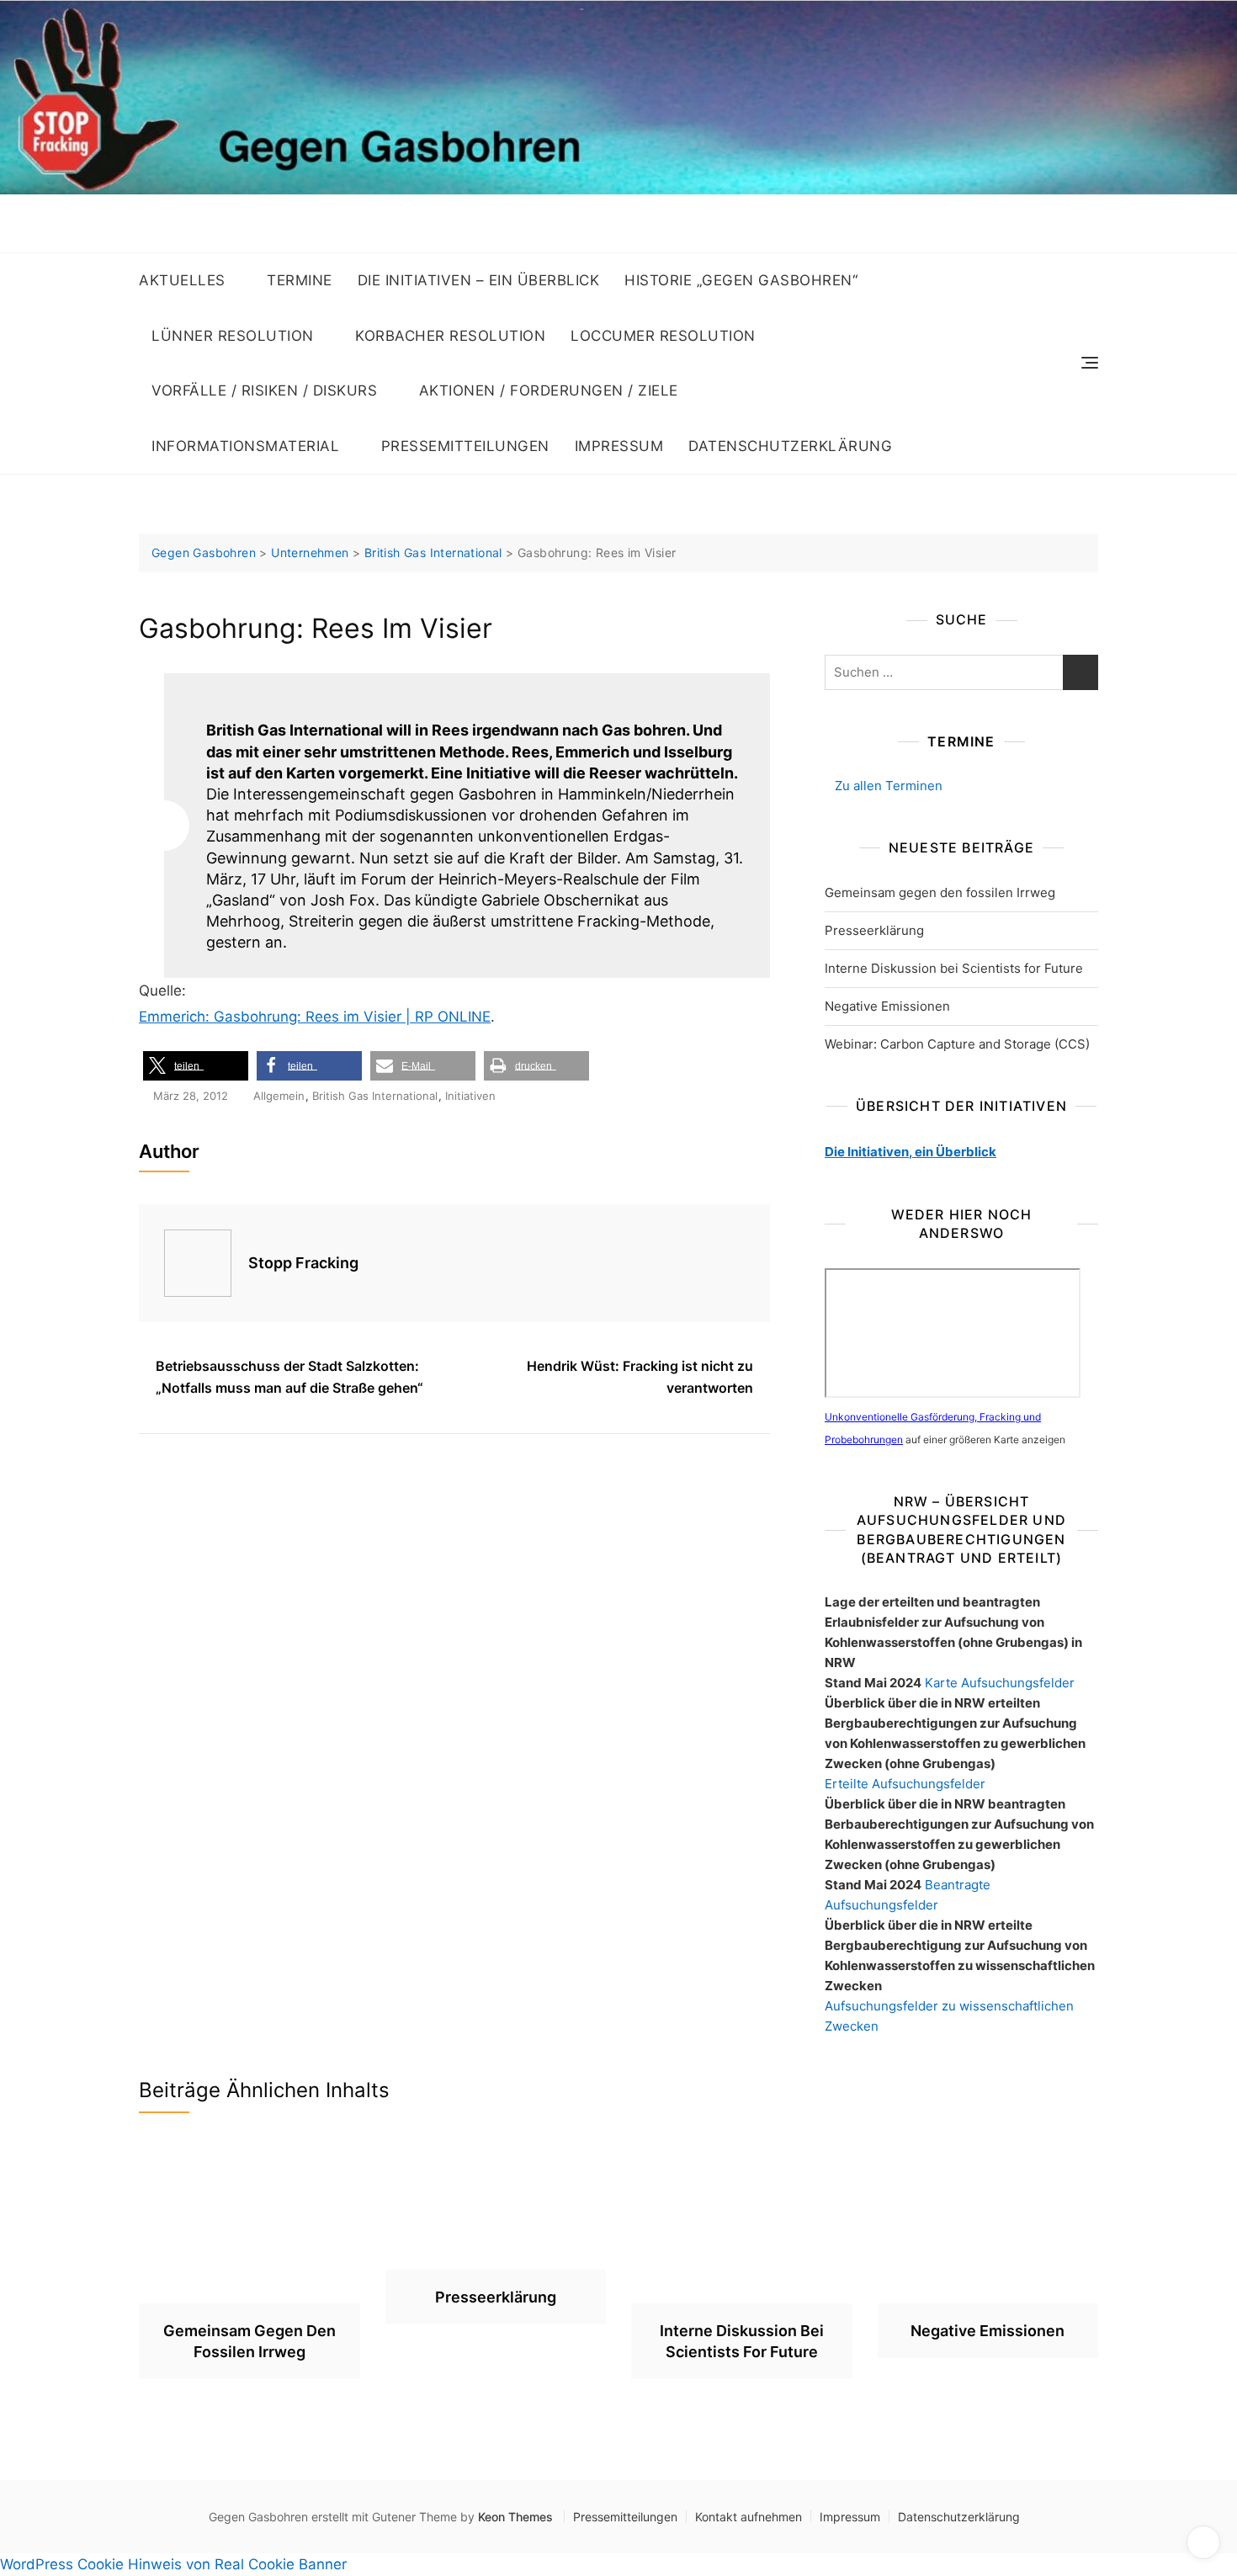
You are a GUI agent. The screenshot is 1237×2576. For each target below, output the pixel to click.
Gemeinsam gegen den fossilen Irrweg (940, 892)
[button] (196, 1066)
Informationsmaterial (245, 446)
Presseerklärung (874, 930)
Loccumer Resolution (663, 336)
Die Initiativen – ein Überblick (479, 280)
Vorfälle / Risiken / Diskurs (264, 390)
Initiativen (470, 1096)
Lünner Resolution (233, 336)
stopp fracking (303, 1263)
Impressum (619, 446)
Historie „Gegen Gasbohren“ (741, 280)
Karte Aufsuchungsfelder (1000, 1683)
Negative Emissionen (887, 1006)
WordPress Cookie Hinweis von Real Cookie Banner (173, 2564)
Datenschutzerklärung (790, 446)
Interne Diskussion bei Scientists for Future (954, 968)
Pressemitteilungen (465, 446)
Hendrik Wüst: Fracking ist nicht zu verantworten (640, 1377)
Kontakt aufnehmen (749, 2517)
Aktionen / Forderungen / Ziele (549, 390)
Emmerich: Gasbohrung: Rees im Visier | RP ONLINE (315, 1017)
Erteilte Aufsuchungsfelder (905, 1784)
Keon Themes (515, 2517)
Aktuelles (182, 280)
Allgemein (279, 1096)
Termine (300, 280)
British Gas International (375, 1096)
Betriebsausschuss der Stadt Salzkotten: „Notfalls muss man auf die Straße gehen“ (289, 1377)
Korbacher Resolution (450, 336)
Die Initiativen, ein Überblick (910, 1152)
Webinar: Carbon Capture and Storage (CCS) (957, 1044)
